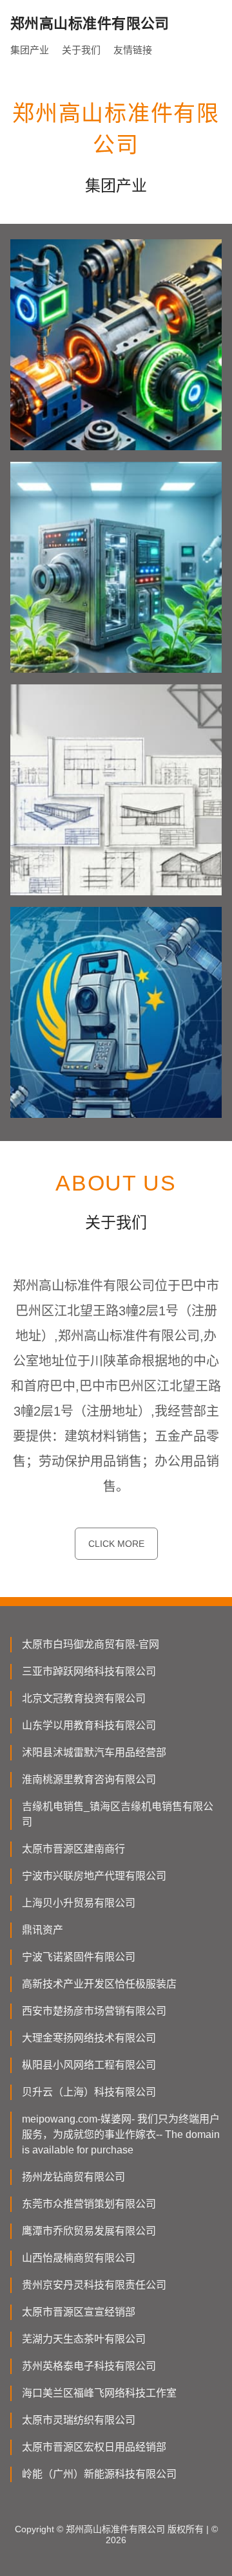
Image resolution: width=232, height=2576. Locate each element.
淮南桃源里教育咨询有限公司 (89, 1779)
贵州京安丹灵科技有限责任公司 (94, 2285)
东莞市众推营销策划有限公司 (89, 2204)
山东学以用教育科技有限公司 (89, 1725)
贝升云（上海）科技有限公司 (89, 2092)
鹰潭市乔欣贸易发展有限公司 (89, 2231)
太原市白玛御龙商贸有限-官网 (91, 1644)
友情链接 (133, 50)
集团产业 (30, 50)
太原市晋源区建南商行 (73, 1849)
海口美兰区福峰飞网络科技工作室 (99, 2393)
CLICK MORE (116, 1544)
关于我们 (81, 50)
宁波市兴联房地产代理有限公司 (94, 1876)
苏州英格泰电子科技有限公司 (89, 2366)
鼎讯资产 (43, 1930)
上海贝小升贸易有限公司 (79, 1903)
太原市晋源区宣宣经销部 (79, 2312)
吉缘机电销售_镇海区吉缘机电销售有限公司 (118, 1814)
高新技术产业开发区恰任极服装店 (99, 1984)
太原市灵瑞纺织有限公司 (79, 2420)
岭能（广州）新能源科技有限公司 (99, 2474)
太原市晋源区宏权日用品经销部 (94, 2447)
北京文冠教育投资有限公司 (84, 1698)
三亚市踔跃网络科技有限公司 (89, 1671)
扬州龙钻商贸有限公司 (73, 2177)
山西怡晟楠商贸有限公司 (79, 2258)
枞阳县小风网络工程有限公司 (89, 2065)
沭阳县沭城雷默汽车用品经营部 (94, 1752)
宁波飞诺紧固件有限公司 (79, 1957)
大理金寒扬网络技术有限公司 (89, 2038)
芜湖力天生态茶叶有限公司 (84, 2339)
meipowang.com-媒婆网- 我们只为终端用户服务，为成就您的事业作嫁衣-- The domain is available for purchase (121, 2134)
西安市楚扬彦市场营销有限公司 (94, 2011)
